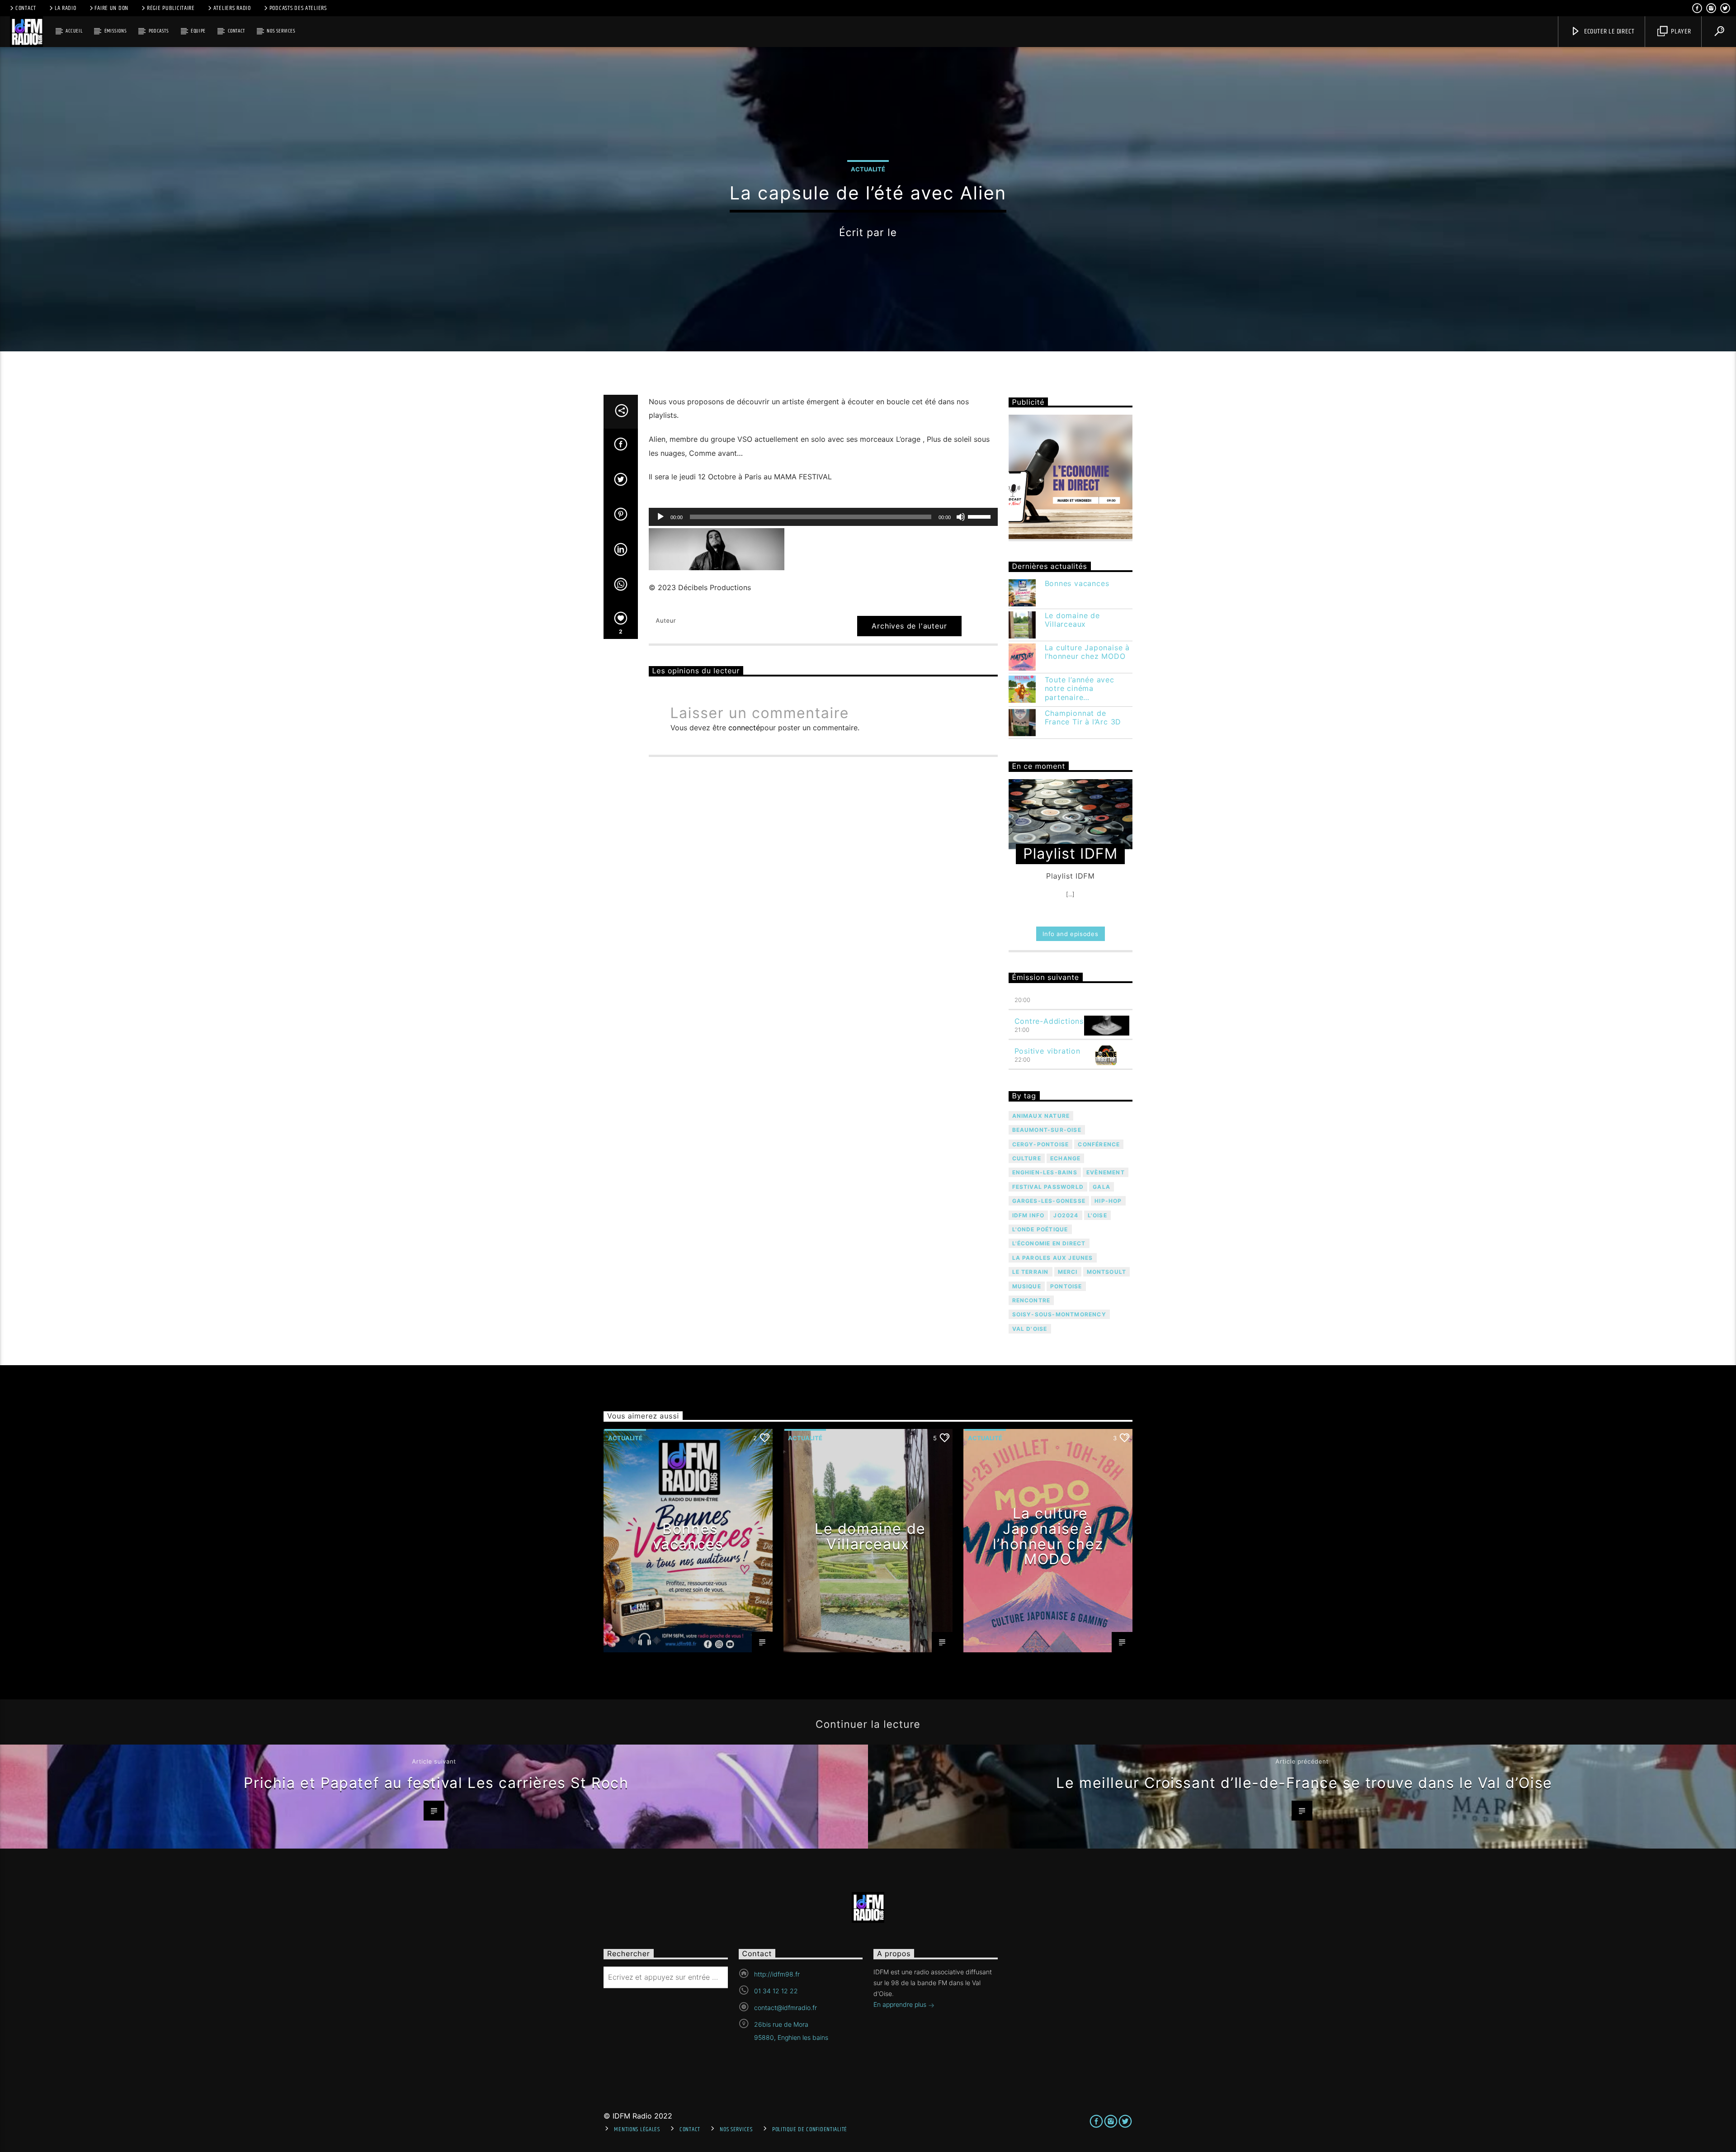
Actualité (868, 169)
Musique (1027, 1286)
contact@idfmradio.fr (785, 2008)
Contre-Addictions (1049, 1021)
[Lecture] (660, 517)
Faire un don (111, 8)
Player (1680, 31)
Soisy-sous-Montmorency (1059, 1314)
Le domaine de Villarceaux (1072, 620)
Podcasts (159, 31)
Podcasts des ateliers (298, 8)
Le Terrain (1031, 1272)
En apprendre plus (901, 2004)
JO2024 (1066, 1215)
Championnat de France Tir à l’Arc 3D (1083, 718)
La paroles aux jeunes (1053, 1258)
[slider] (981, 516)
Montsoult (1107, 1272)
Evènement (1106, 1172)
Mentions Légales (637, 2129)
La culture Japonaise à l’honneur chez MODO (1087, 652)
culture (1027, 1158)
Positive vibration (1047, 1051)
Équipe (198, 31)
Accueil (74, 31)
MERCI (1068, 1272)
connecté (744, 728)
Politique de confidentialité (810, 2129)
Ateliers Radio (232, 8)
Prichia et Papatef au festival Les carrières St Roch (436, 1783)
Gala (1102, 1187)
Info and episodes (1070, 934)
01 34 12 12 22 (776, 1991)
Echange (1065, 1158)
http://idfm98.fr (777, 1974)
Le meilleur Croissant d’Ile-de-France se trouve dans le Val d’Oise (1304, 1783)
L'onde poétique (1040, 1229)
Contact (26, 8)
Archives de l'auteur (909, 626)
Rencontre (1031, 1300)
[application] (823, 517)
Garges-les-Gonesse (1049, 1201)
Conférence (1099, 1144)
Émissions (116, 31)
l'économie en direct (1049, 1243)
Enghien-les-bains (1045, 1172)
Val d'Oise (1030, 1329)
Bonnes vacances (1077, 584)
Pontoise (1066, 1286)
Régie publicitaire (171, 8)
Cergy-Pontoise (1041, 1144)
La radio (66, 8)
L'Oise (1097, 1215)
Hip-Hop (1108, 1201)
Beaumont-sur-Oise (1047, 1130)
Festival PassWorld (1048, 1187)
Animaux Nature (1041, 1116)
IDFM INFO (1028, 1215)
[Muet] (961, 517)
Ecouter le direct (1608, 31)
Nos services (281, 31)
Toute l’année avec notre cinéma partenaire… (1080, 688)
